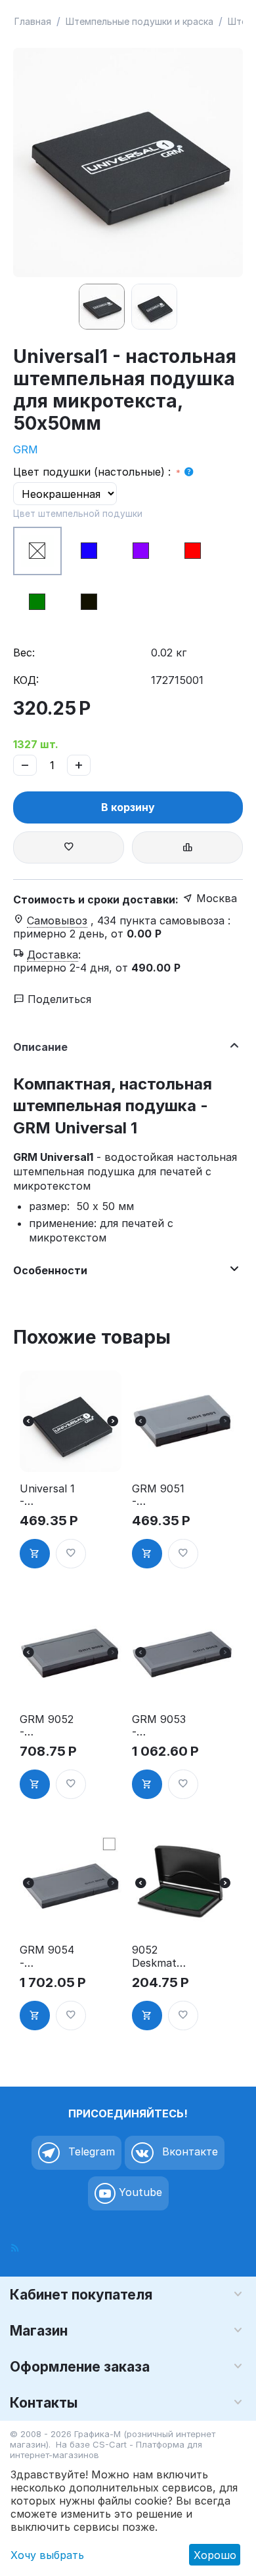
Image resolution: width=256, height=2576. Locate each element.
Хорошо (215, 2555)
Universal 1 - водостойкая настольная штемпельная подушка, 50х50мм (49, 1495)
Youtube (139, 2192)
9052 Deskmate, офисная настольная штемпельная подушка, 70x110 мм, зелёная (160, 1956)
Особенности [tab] (50, 1270)
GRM (26, 449)
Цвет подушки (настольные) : (94, 472)
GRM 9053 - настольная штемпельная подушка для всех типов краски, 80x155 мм (160, 1726)
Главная (33, 21)
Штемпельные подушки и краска (139, 21)
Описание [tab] (40, 1047)
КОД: (26, 680)
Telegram (90, 2151)
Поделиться (58, 999)
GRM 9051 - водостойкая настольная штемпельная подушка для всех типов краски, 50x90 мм (161, 1495)
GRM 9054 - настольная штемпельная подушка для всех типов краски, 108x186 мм (47, 1956)
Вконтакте (188, 2151)
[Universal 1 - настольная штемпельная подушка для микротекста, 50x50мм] (128, 162)
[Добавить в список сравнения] (187, 847)
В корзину (128, 807)
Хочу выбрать (47, 2555)
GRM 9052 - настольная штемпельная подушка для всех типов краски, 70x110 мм (47, 1726)
